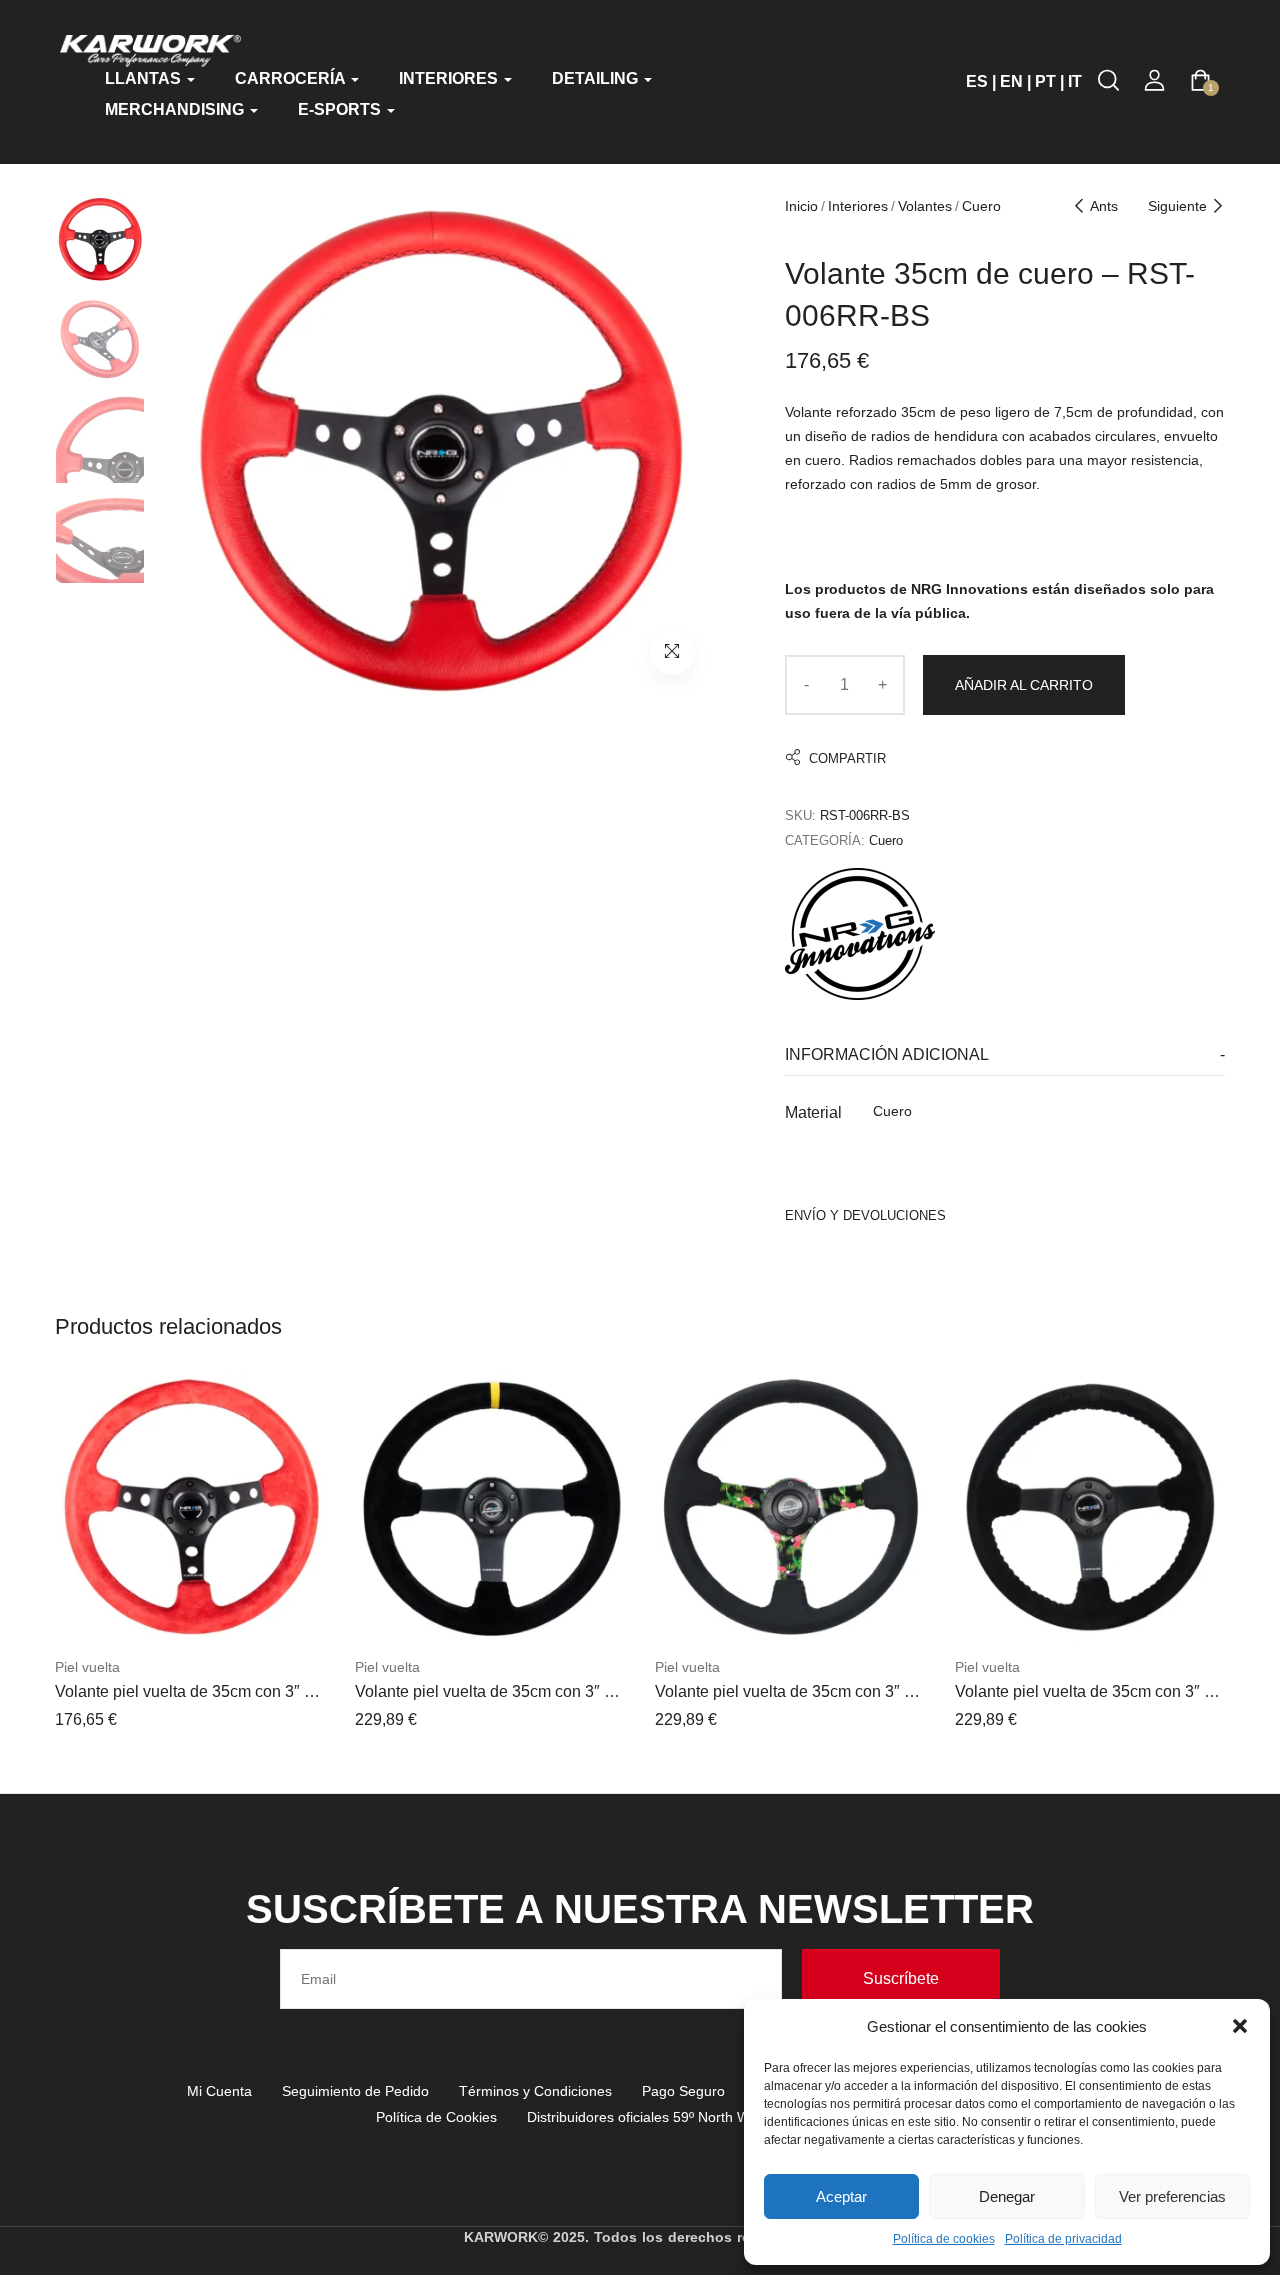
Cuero (981, 206)
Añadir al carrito (1024, 685)
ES (977, 81)
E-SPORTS (341, 109)
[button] (1240, 2026)
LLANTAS (145, 78)
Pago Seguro (683, 2091)
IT (1075, 81)
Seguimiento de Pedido (355, 2091)
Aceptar (841, 2196)
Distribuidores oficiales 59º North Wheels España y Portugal (715, 2117)
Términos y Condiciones (535, 2091)
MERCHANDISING (176, 109)
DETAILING (597, 78)
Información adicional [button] (887, 1054)
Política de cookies (944, 2239)
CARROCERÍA (292, 78)
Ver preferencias (1172, 2196)
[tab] (1005, 1055)
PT (1045, 81)
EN (1011, 81)
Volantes (925, 206)
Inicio (801, 206)
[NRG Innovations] (860, 934)
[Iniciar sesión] (1154, 80)
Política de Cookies (436, 2117)
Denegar (1007, 2196)
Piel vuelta (87, 1667)
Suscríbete (901, 1978)
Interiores (858, 206)
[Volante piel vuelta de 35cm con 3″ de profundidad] (190, 1508)
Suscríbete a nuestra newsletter (640, 1909)
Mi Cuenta (219, 2091)
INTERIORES (450, 78)
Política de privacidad (1063, 2239)
